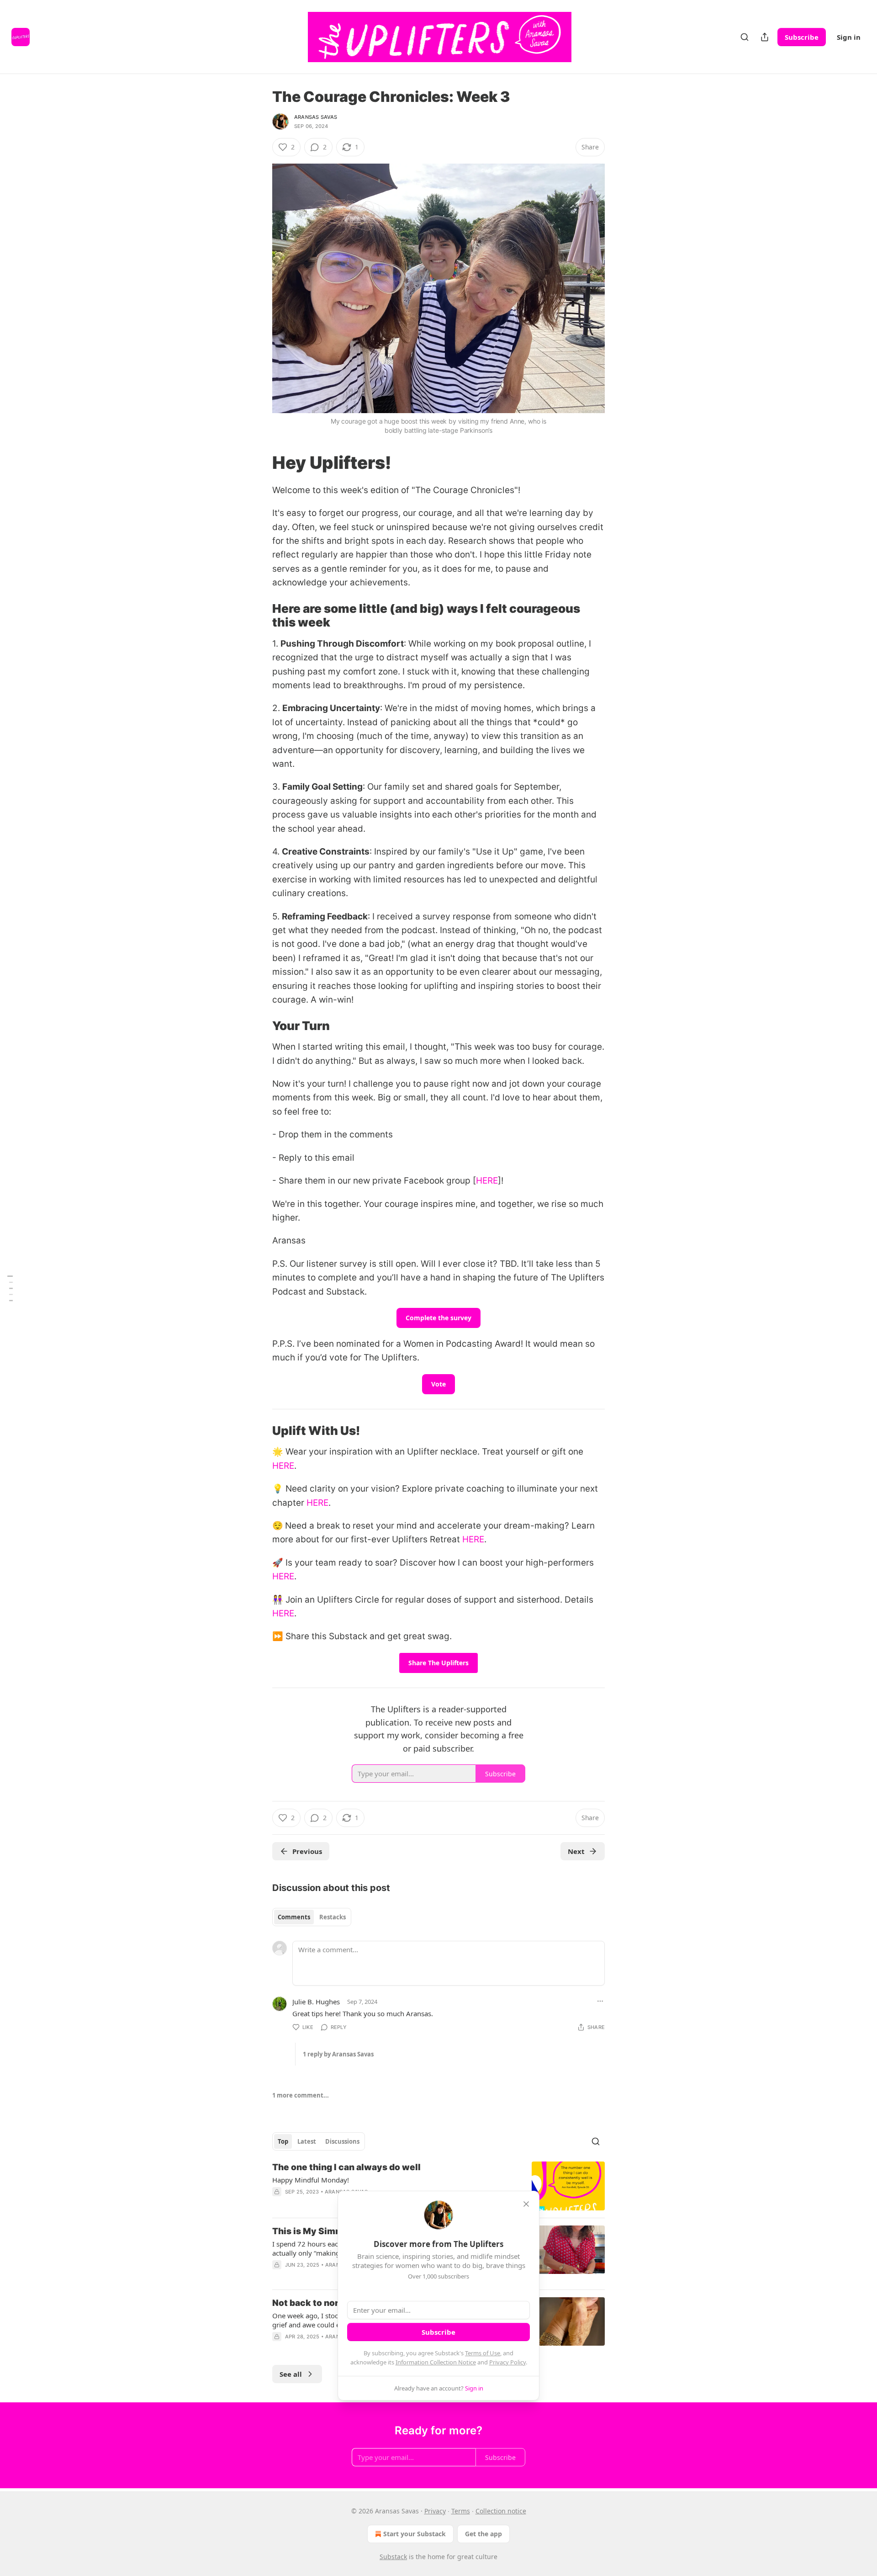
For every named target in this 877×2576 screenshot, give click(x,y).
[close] (526, 2204)
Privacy (435, 2511)
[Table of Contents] (10, 1288)
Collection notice (501, 2511)
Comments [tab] (294, 1917)
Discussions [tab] (342, 2141)
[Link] (259, 462)
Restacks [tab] (333, 1917)
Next (576, 1851)
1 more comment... (301, 2095)
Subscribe (802, 37)
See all (291, 2374)
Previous (307, 1851)
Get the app (483, 2534)
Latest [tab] (307, 2141)
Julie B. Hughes (316, 2002)
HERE (487, 1181)
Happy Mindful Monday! (311, 2180)
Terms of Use (483, 2353)
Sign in (849, 37)
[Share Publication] (765, 37)
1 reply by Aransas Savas (338, 2054)
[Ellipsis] (600, 2001)
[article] (438, 2186)
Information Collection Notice (436, 2362)
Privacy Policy (507, 2362)
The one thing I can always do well (346, 2167)
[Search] (745, 37)
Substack (393, 2557)
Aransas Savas (316, 117)
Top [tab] (283, 2141)
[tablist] (312, 1917)
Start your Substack (415, 2534)
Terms (461, 2511)
